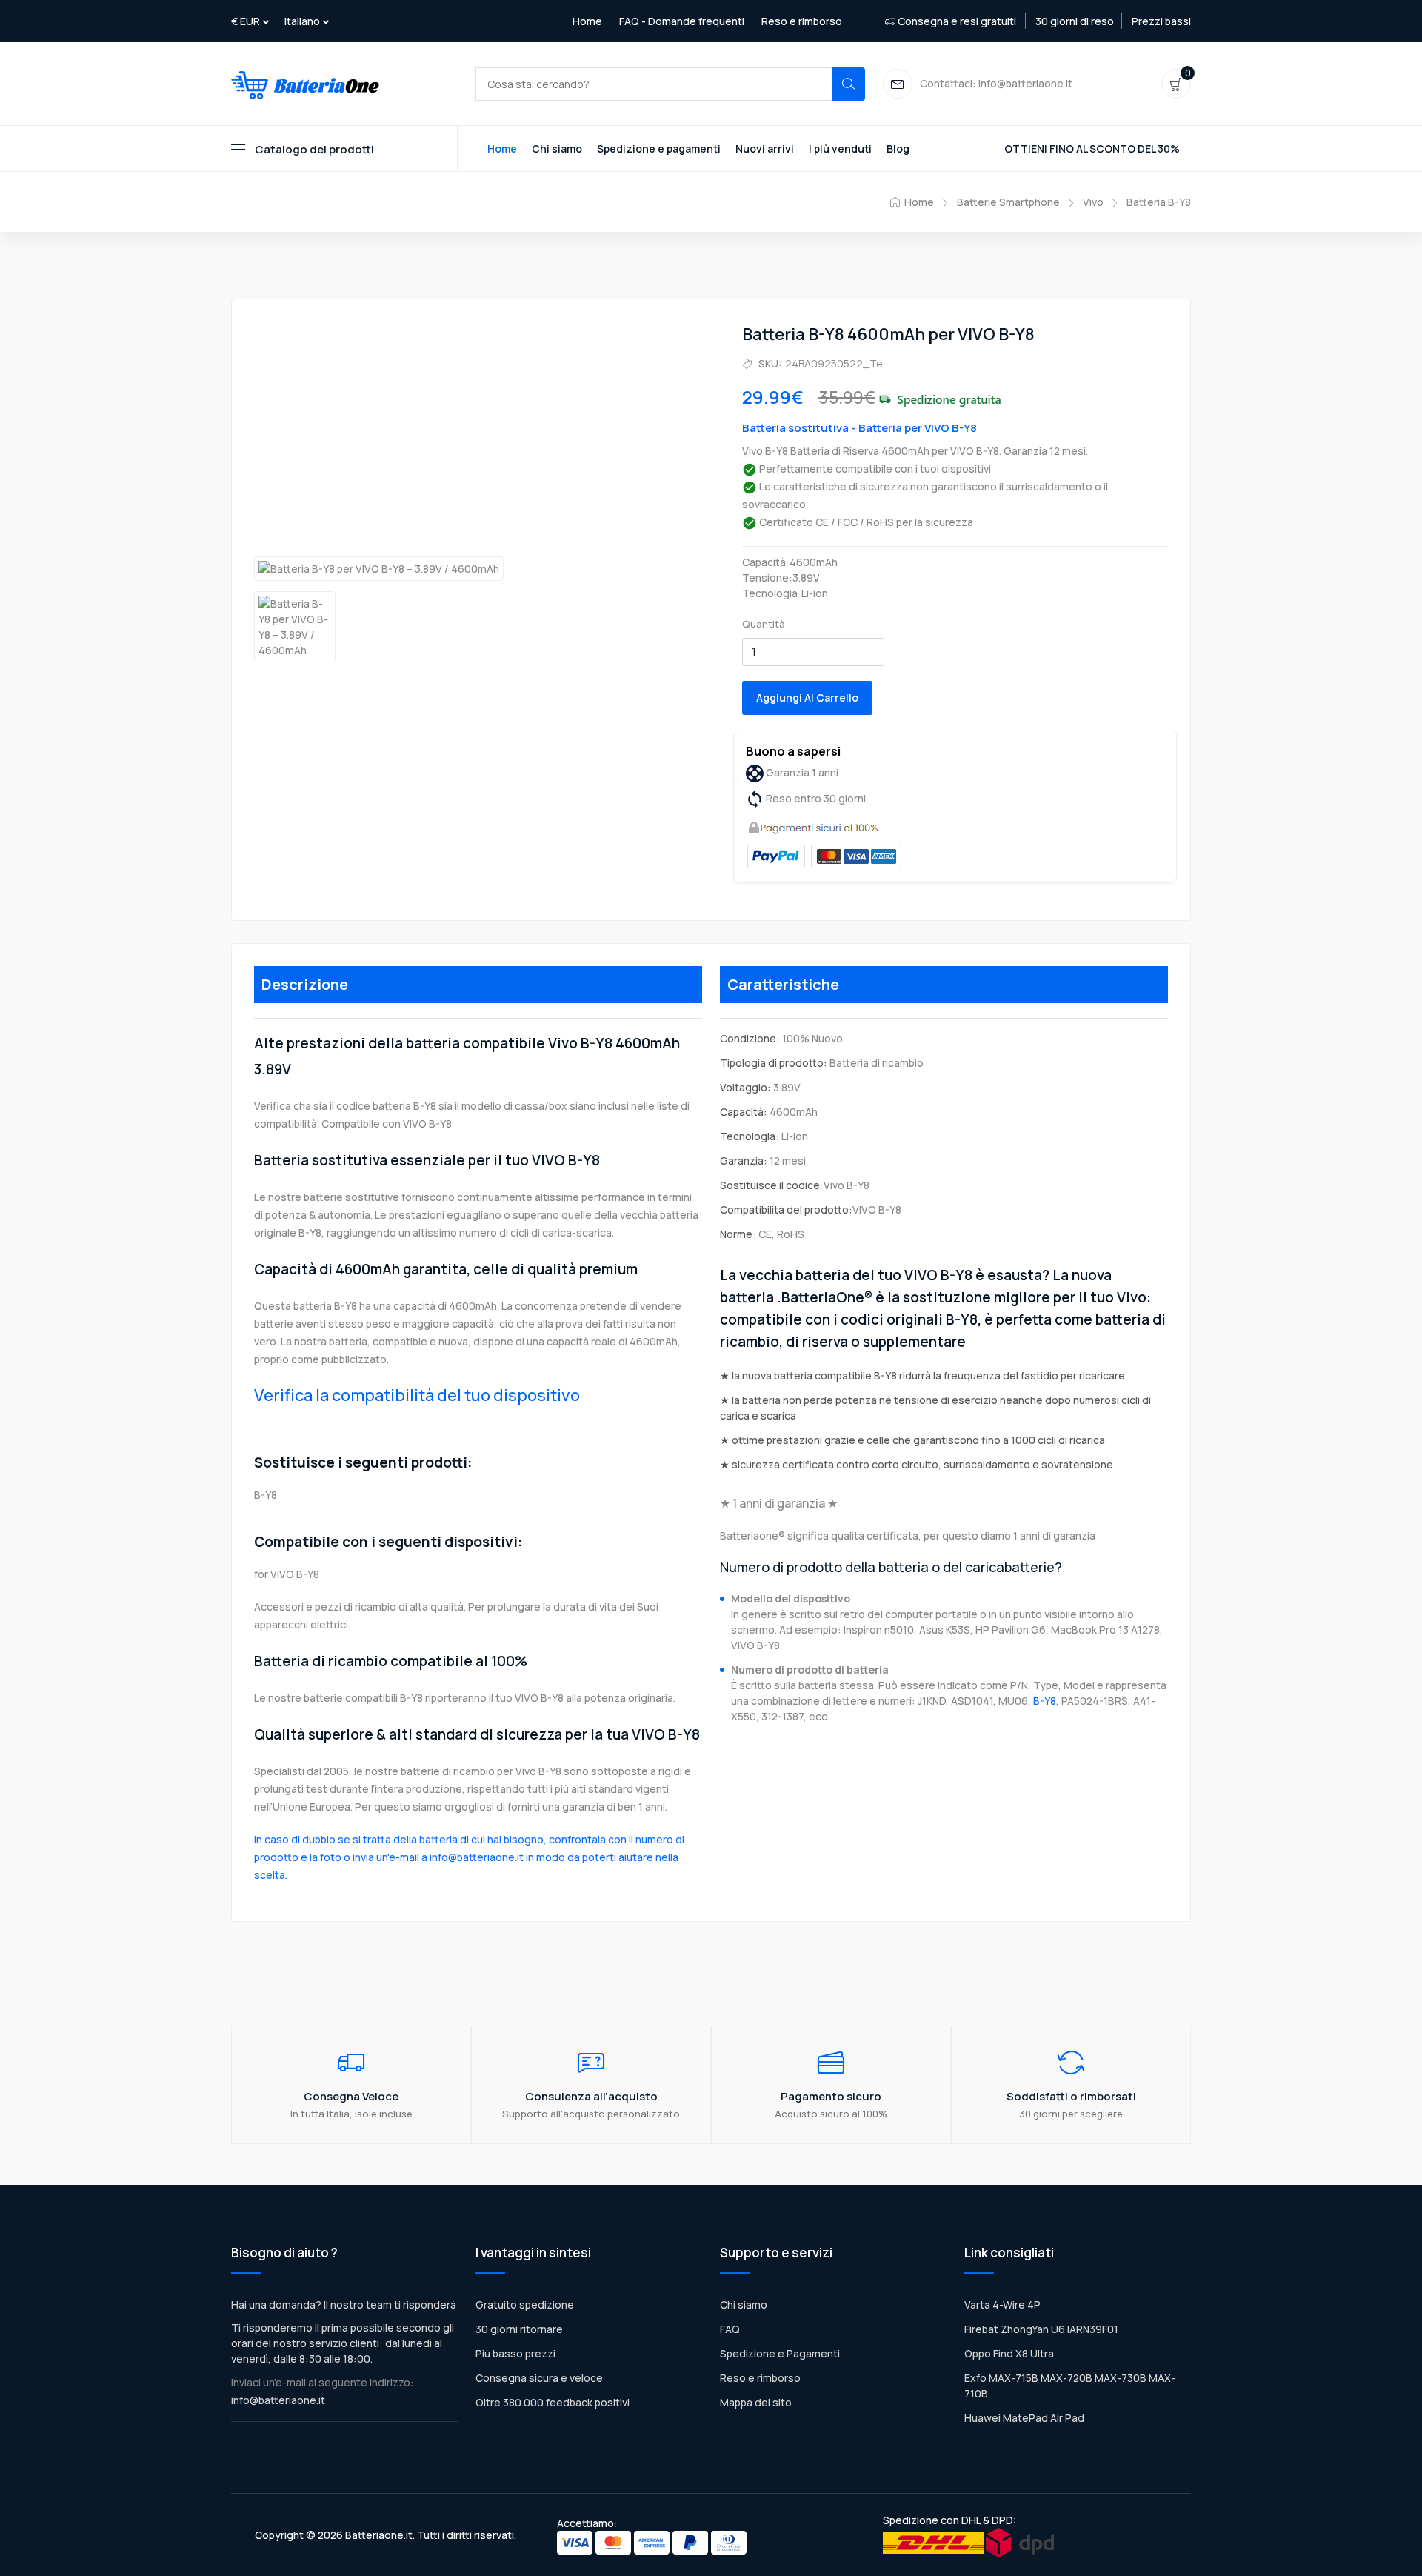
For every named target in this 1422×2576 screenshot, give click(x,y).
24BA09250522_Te (834, 363)
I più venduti (840, 149)
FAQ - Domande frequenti (682, 21)
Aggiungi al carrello (807, 698)
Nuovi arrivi (765, 149)
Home (587, 21)
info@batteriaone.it (278, 2400)
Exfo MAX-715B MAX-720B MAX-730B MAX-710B (1070, 2386)
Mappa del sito (756, 2402)
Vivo (1093, 202)
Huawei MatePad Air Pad (1024, 2418)
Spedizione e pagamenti (659, 149)
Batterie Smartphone (1008, 202)
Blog (898, 149)
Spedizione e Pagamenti (780, 2353)
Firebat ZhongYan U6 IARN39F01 (1041, 2329)
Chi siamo (557, 149)
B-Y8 (1045, 1701)
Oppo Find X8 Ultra (1009, 2353)
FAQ (730, 2329)
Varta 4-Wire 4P (1002, 2304)
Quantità (764, 624)
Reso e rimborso (802, 21)
